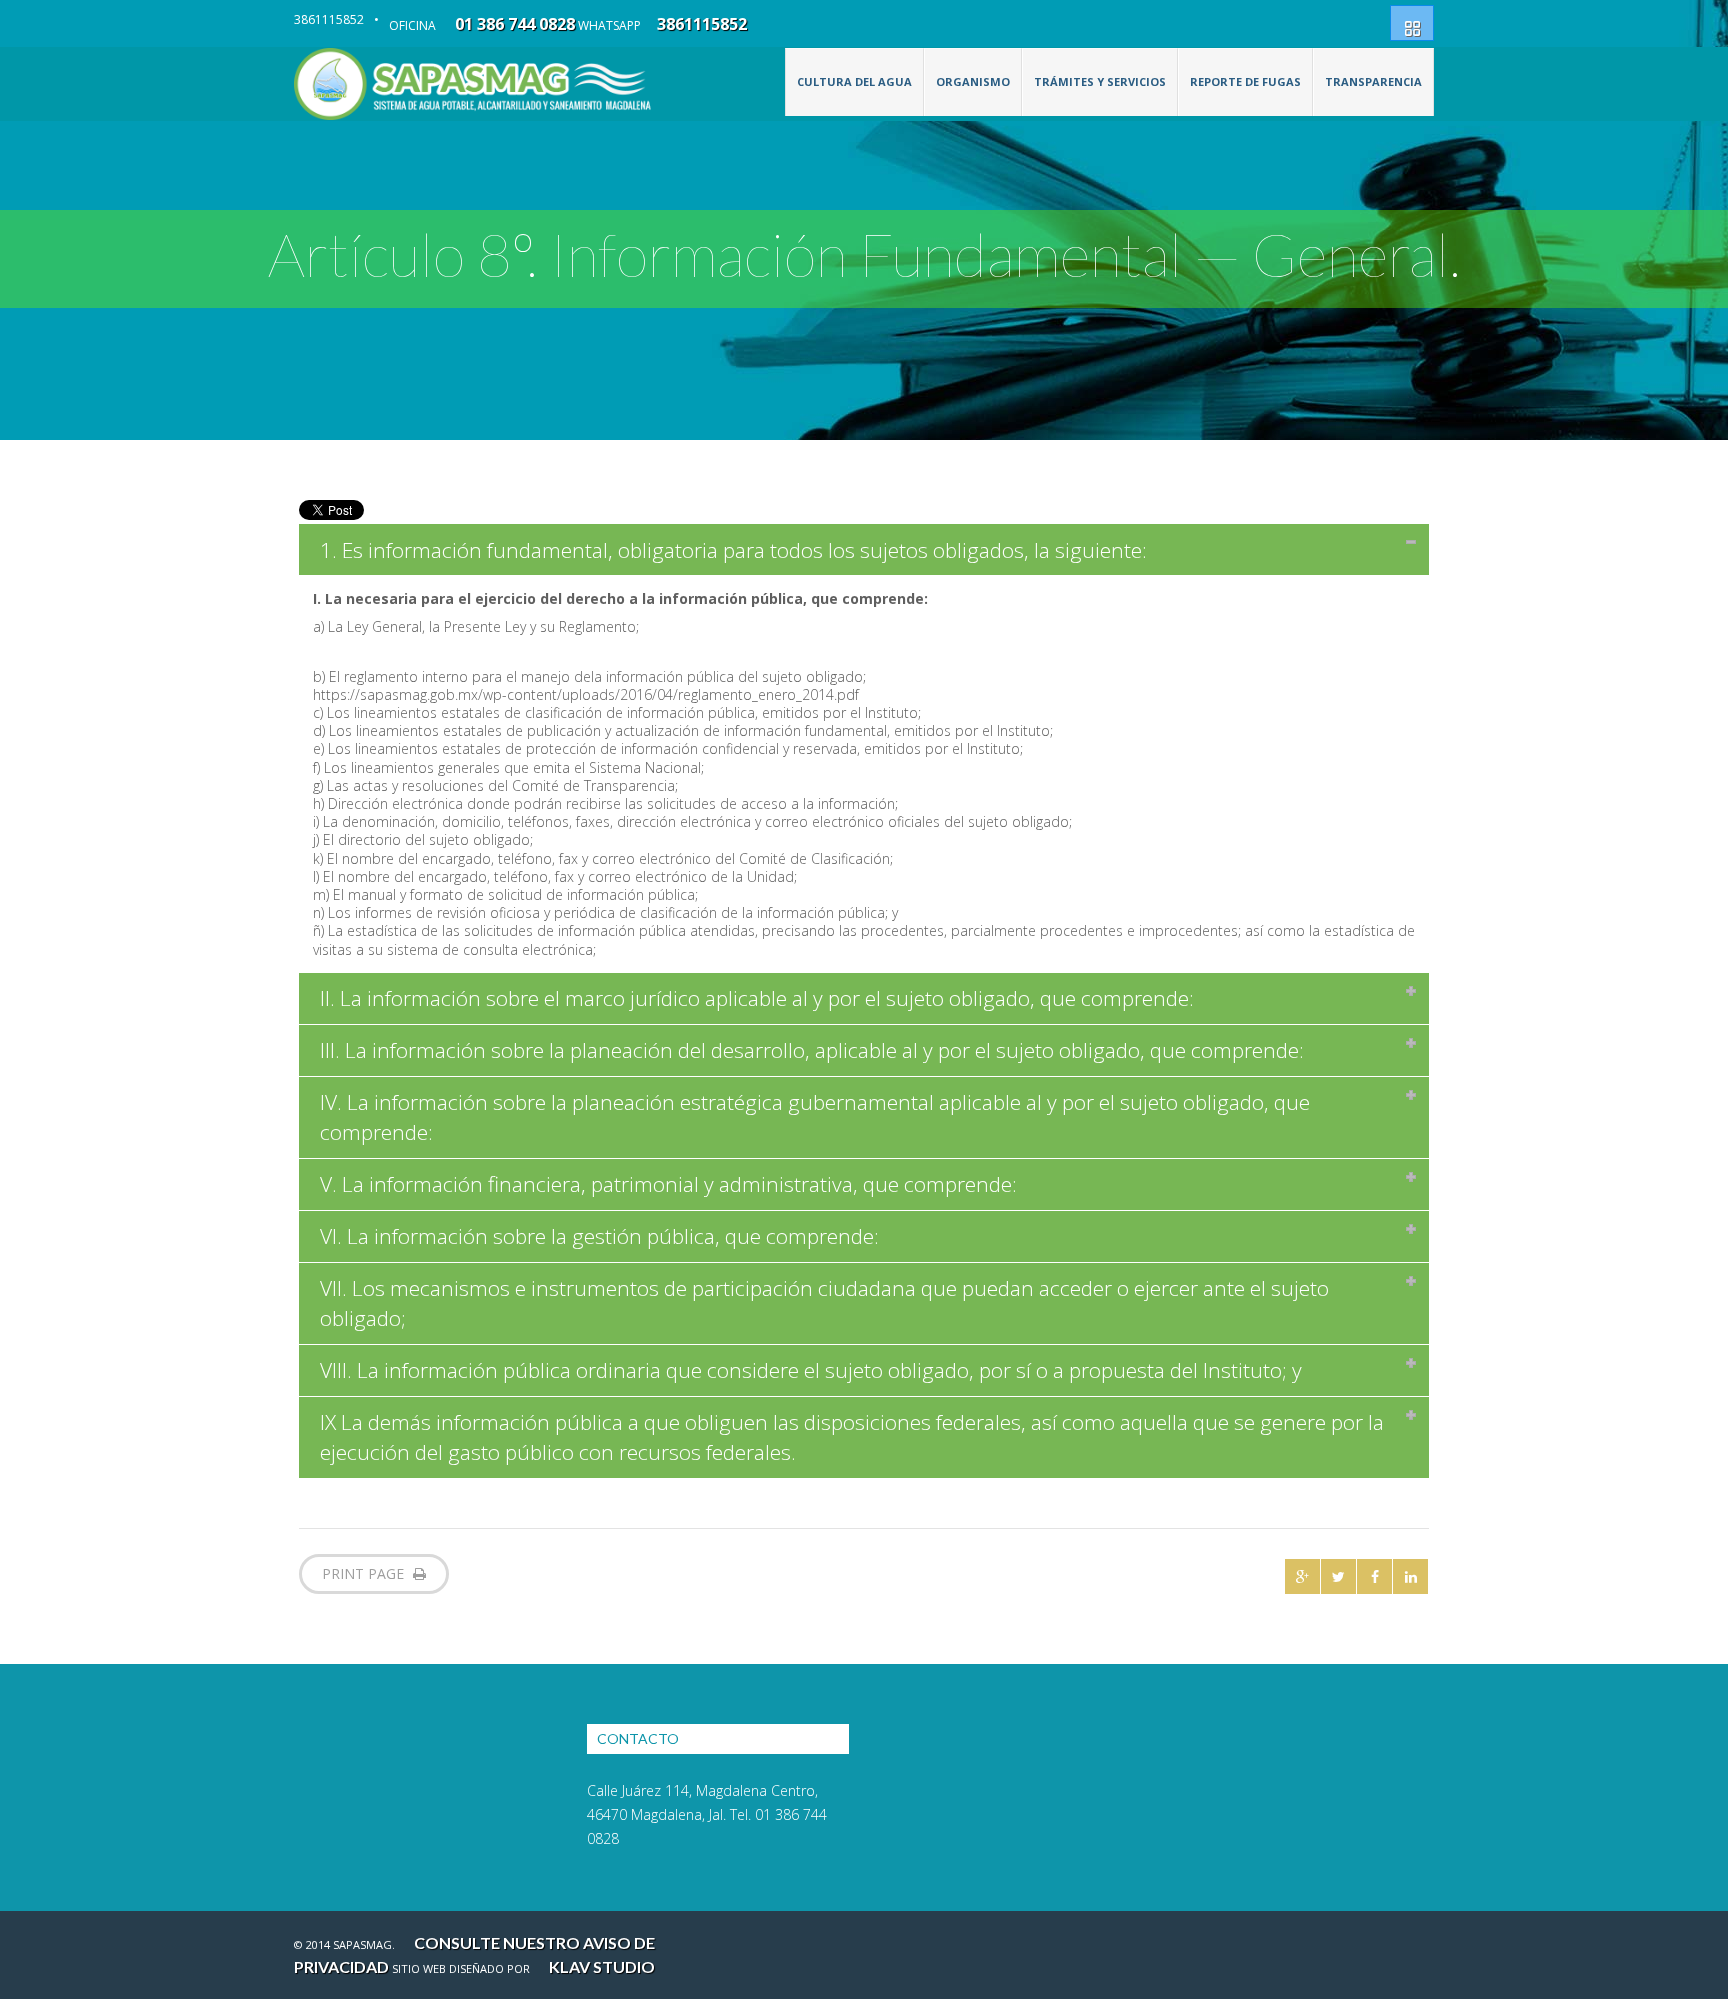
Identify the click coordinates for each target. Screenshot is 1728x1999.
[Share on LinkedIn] (1410, 1576)
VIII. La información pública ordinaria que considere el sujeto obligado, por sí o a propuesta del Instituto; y (811, 1370)
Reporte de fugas (1245, 81)
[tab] (864, 549)
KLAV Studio (602, 1966)
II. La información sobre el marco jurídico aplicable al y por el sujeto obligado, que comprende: (757, 998)
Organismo (973, 81)
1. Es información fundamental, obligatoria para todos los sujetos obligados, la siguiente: (733, 550)
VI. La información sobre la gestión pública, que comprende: (599, 1236)
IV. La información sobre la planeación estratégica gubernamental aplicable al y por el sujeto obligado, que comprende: (815, 1117)
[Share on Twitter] (1338, 1576)
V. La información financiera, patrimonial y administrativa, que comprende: (668, 1184)
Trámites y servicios (1100, 81)
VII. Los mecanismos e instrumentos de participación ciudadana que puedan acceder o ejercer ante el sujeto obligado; (824, 1303)
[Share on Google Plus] (1302, 1576)
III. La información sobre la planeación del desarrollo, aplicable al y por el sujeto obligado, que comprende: (812, 1050)
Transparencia (1373, 81)
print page (365, 1573)
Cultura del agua (854, 81)
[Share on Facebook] (1374, 1576)
